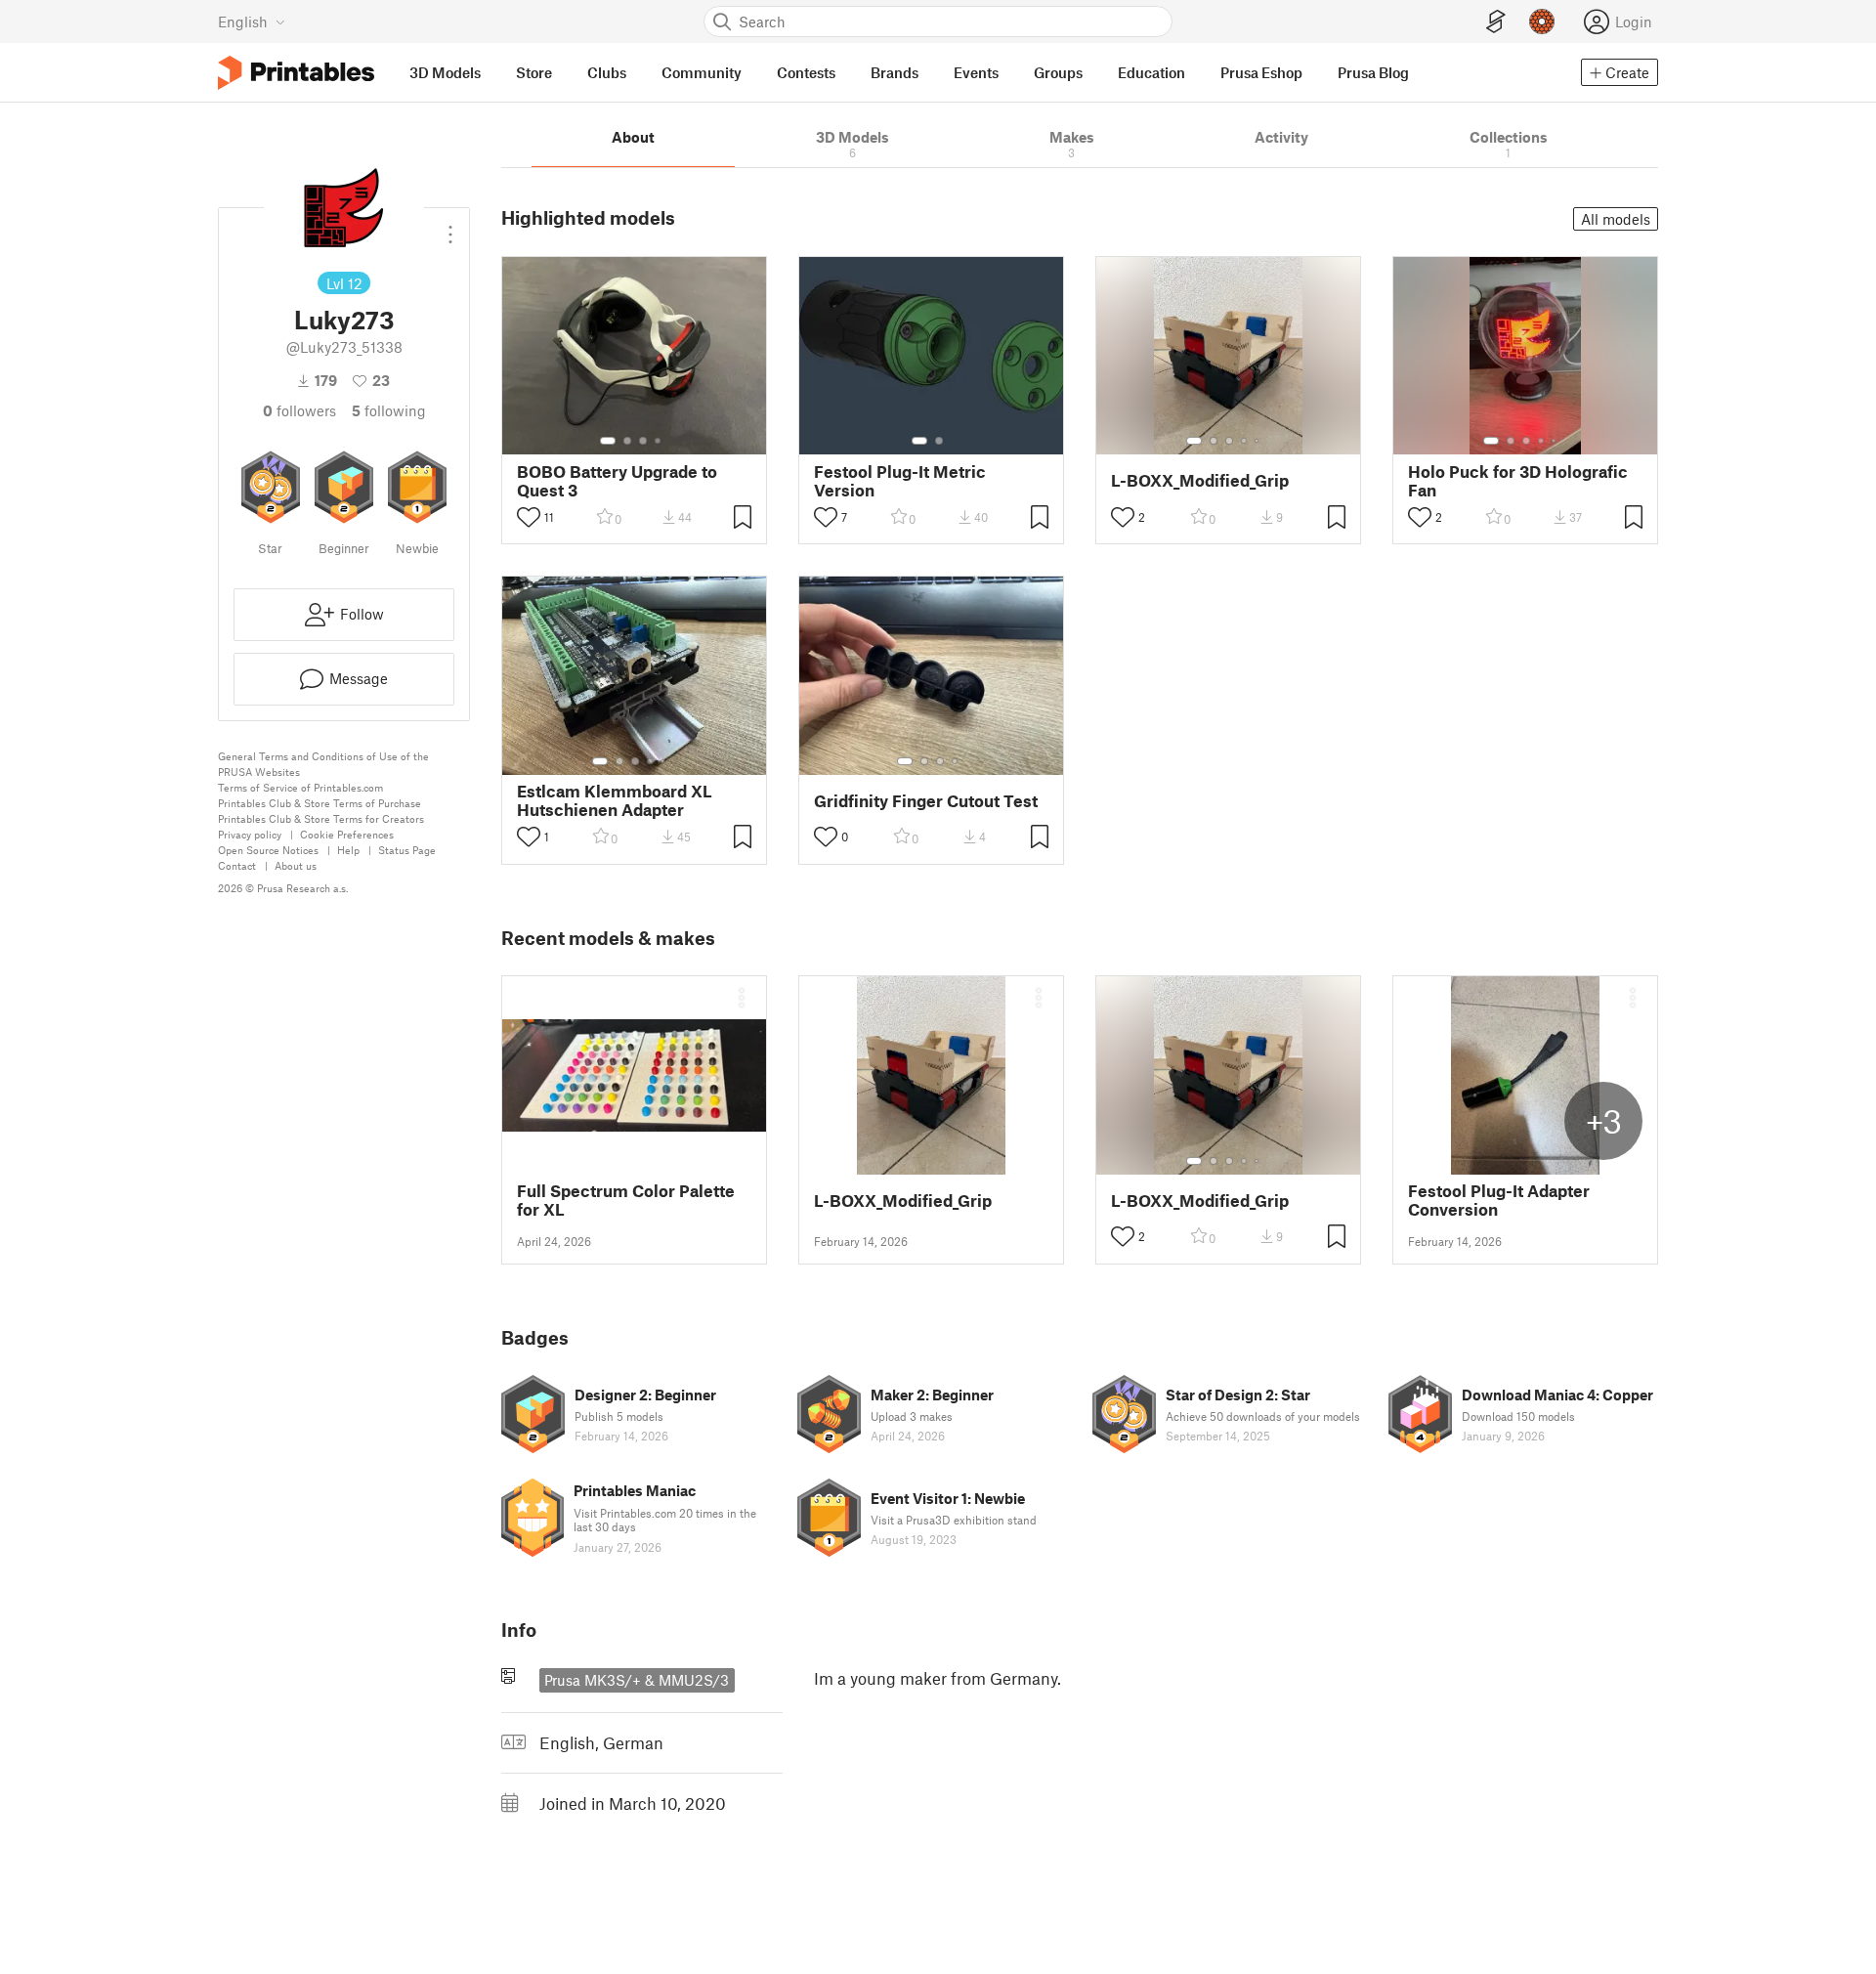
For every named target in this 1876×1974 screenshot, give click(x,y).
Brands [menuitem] (895, 72)
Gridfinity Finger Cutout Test (926, 801)
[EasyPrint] (1496, 22)
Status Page (407, 850)
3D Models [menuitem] (445, 72)
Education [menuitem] (1151, 72)
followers (299, 410)
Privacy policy (250, 834)
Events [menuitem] (976, 72)
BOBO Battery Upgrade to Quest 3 (617, 481)
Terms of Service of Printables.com (300, 787)
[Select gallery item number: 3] (643, 441)
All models (1616, 219)
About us (296, 865)
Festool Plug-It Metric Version (900, 481)
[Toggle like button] (529, 517)
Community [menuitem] (702, 72)
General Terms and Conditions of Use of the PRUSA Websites (323, 764)
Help (348, 850)
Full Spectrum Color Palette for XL (626, 1200)
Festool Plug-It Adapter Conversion (1499, 1200)
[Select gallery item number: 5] (1258, 441)
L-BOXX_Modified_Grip (1200, 480)
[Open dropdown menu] (450, 227)
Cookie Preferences (347, 834)
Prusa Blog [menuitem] (1373, 72)
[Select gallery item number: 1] (608, 441)
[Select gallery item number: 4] (659, 441)
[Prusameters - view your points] (1542, 21)
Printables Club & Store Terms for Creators (321, 818)
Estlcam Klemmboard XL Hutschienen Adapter (615, 800)
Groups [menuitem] (1058, 72)
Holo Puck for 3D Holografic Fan (1518, 481)
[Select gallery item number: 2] (627, 441)
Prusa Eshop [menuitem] (1261, 72)
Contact (237, 865)
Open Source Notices (268, 850)
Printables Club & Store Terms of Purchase (320, 803)
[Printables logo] (296, 73)
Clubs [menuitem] (607, 72)
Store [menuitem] (534, 72)
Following (389, 410)
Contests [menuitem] (806, 72)
